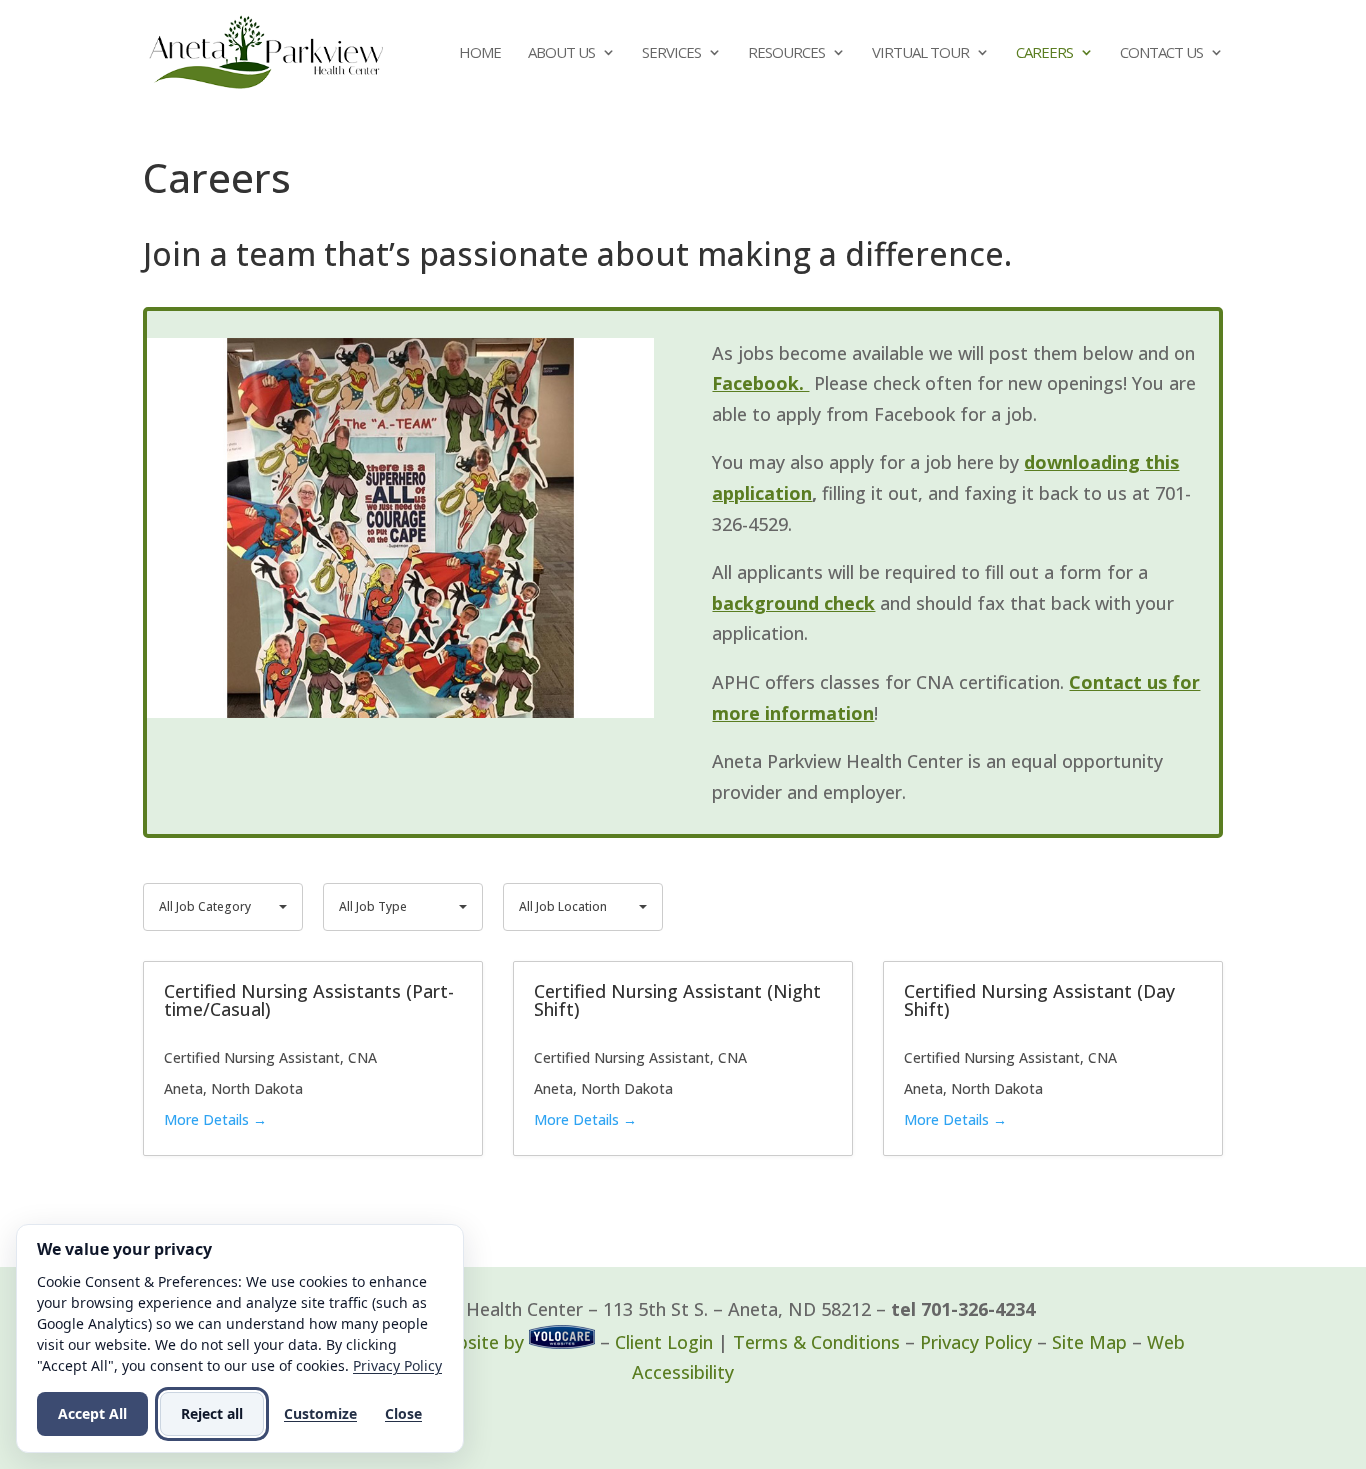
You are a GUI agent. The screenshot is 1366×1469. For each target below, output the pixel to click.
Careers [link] (1044, 53)
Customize (320, 1413)
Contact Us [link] (1161, 53)
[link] (266, 50)
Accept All (92, 1413)
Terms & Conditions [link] (816, 1342)
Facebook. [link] (760, 383)
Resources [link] (786, 53)
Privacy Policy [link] (976, 1342)
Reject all (212, 1413)
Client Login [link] (664, 1342)
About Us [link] (561, 53)
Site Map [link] (1089, 1342)
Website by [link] (477, 1342)
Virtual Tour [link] (920, 53)
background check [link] (793, 603)
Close (403, 1413)
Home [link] (480, 53)
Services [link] (671, 53)
